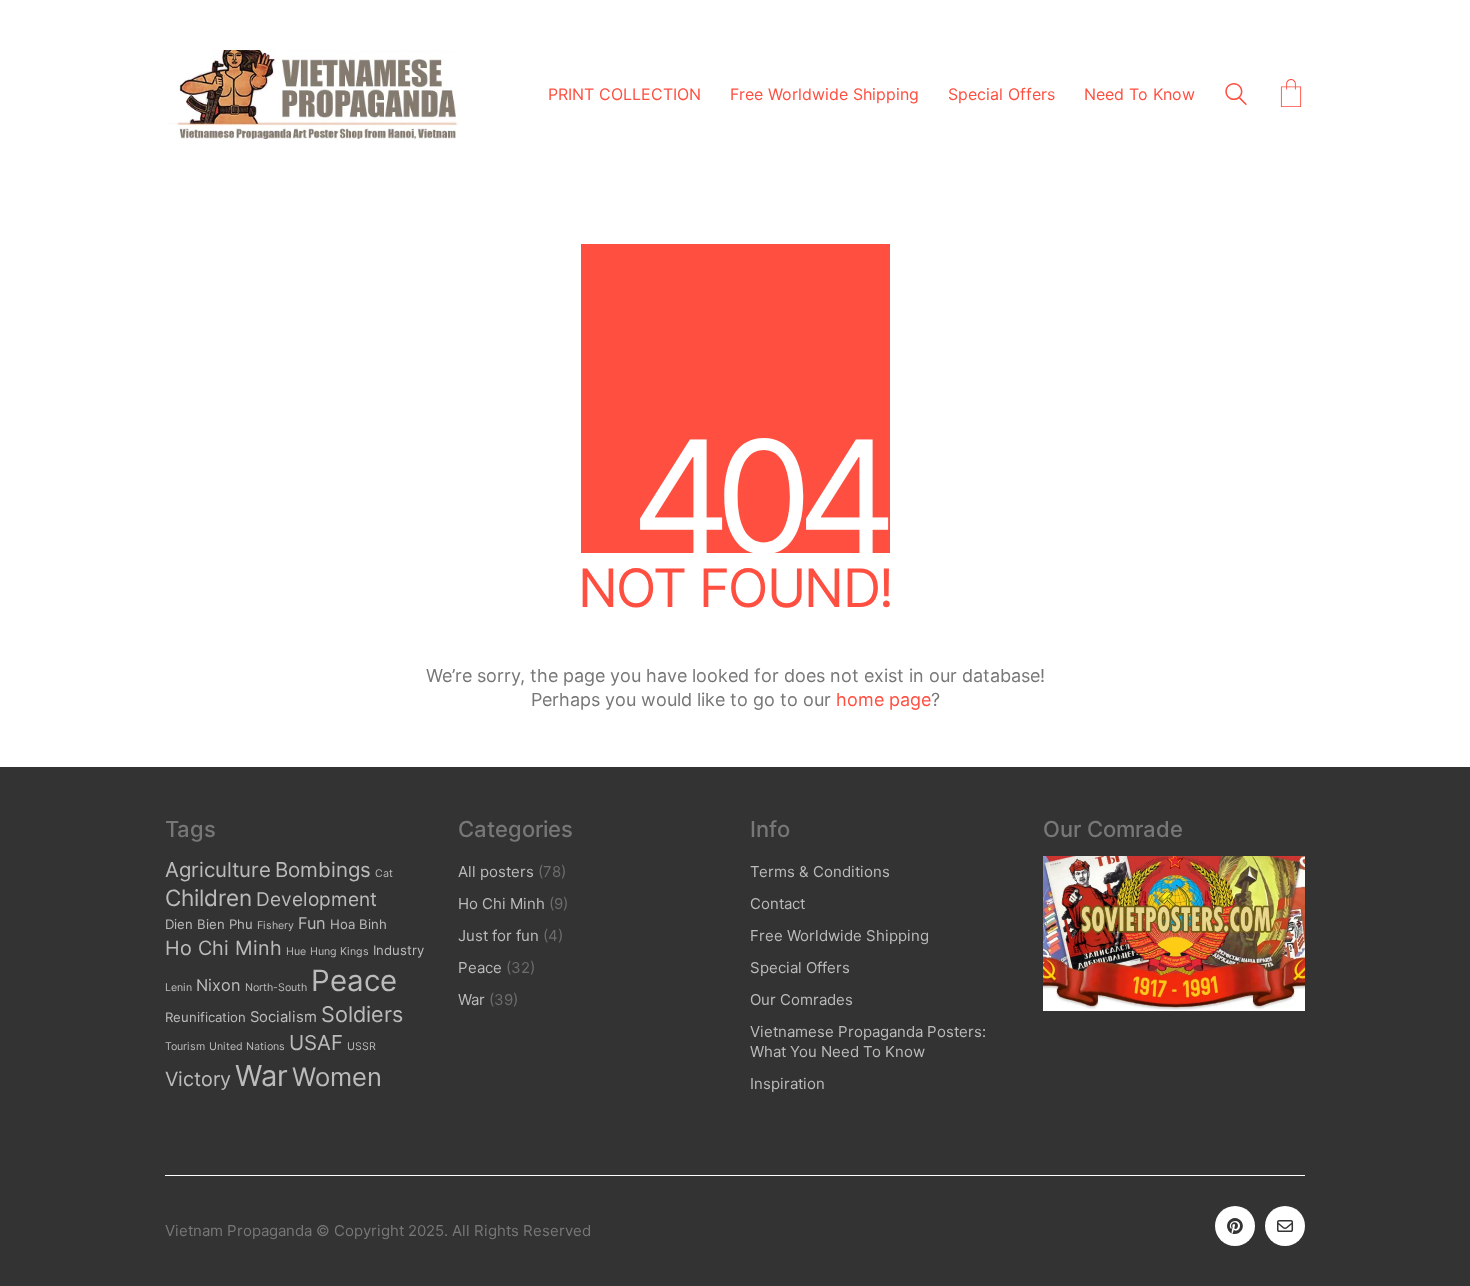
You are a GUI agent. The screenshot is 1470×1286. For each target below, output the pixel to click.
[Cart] (1291, 95)
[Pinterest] (1235, 1226)
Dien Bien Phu (209, 924)
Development (316, 899)
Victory (198, 1079)
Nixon (218, 985)
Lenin (178, 987)
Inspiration (787, 1083)
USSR (361, 1046)
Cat (384, 873)
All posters (496, 871)
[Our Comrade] (1174, 933)
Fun (312, 923)
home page (883, 699)
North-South (276, 987)
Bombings (323, 869)
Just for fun (498, 935)
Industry (398, 950)
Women (337, 1076)
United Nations (247, 1046)
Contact (777, 903)
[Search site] (1236, 96)
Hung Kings (339, 951)
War (261, 1075)
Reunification (205, 1017)
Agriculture (218, 869)
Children (208, 897)
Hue (296, 951)
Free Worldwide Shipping (839, 935)
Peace (354, 980)
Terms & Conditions (820, 871)
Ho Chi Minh (223, 948)
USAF (316, 1042)
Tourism (185, 1046)
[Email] (1285, 1226)
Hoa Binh (358, 924)
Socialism (283, 1017)
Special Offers (800, 967)
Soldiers (362, 1014)
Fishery (275, 925)
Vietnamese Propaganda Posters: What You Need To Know (868, 1041)
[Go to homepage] (315, 94)
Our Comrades (801, 999)
